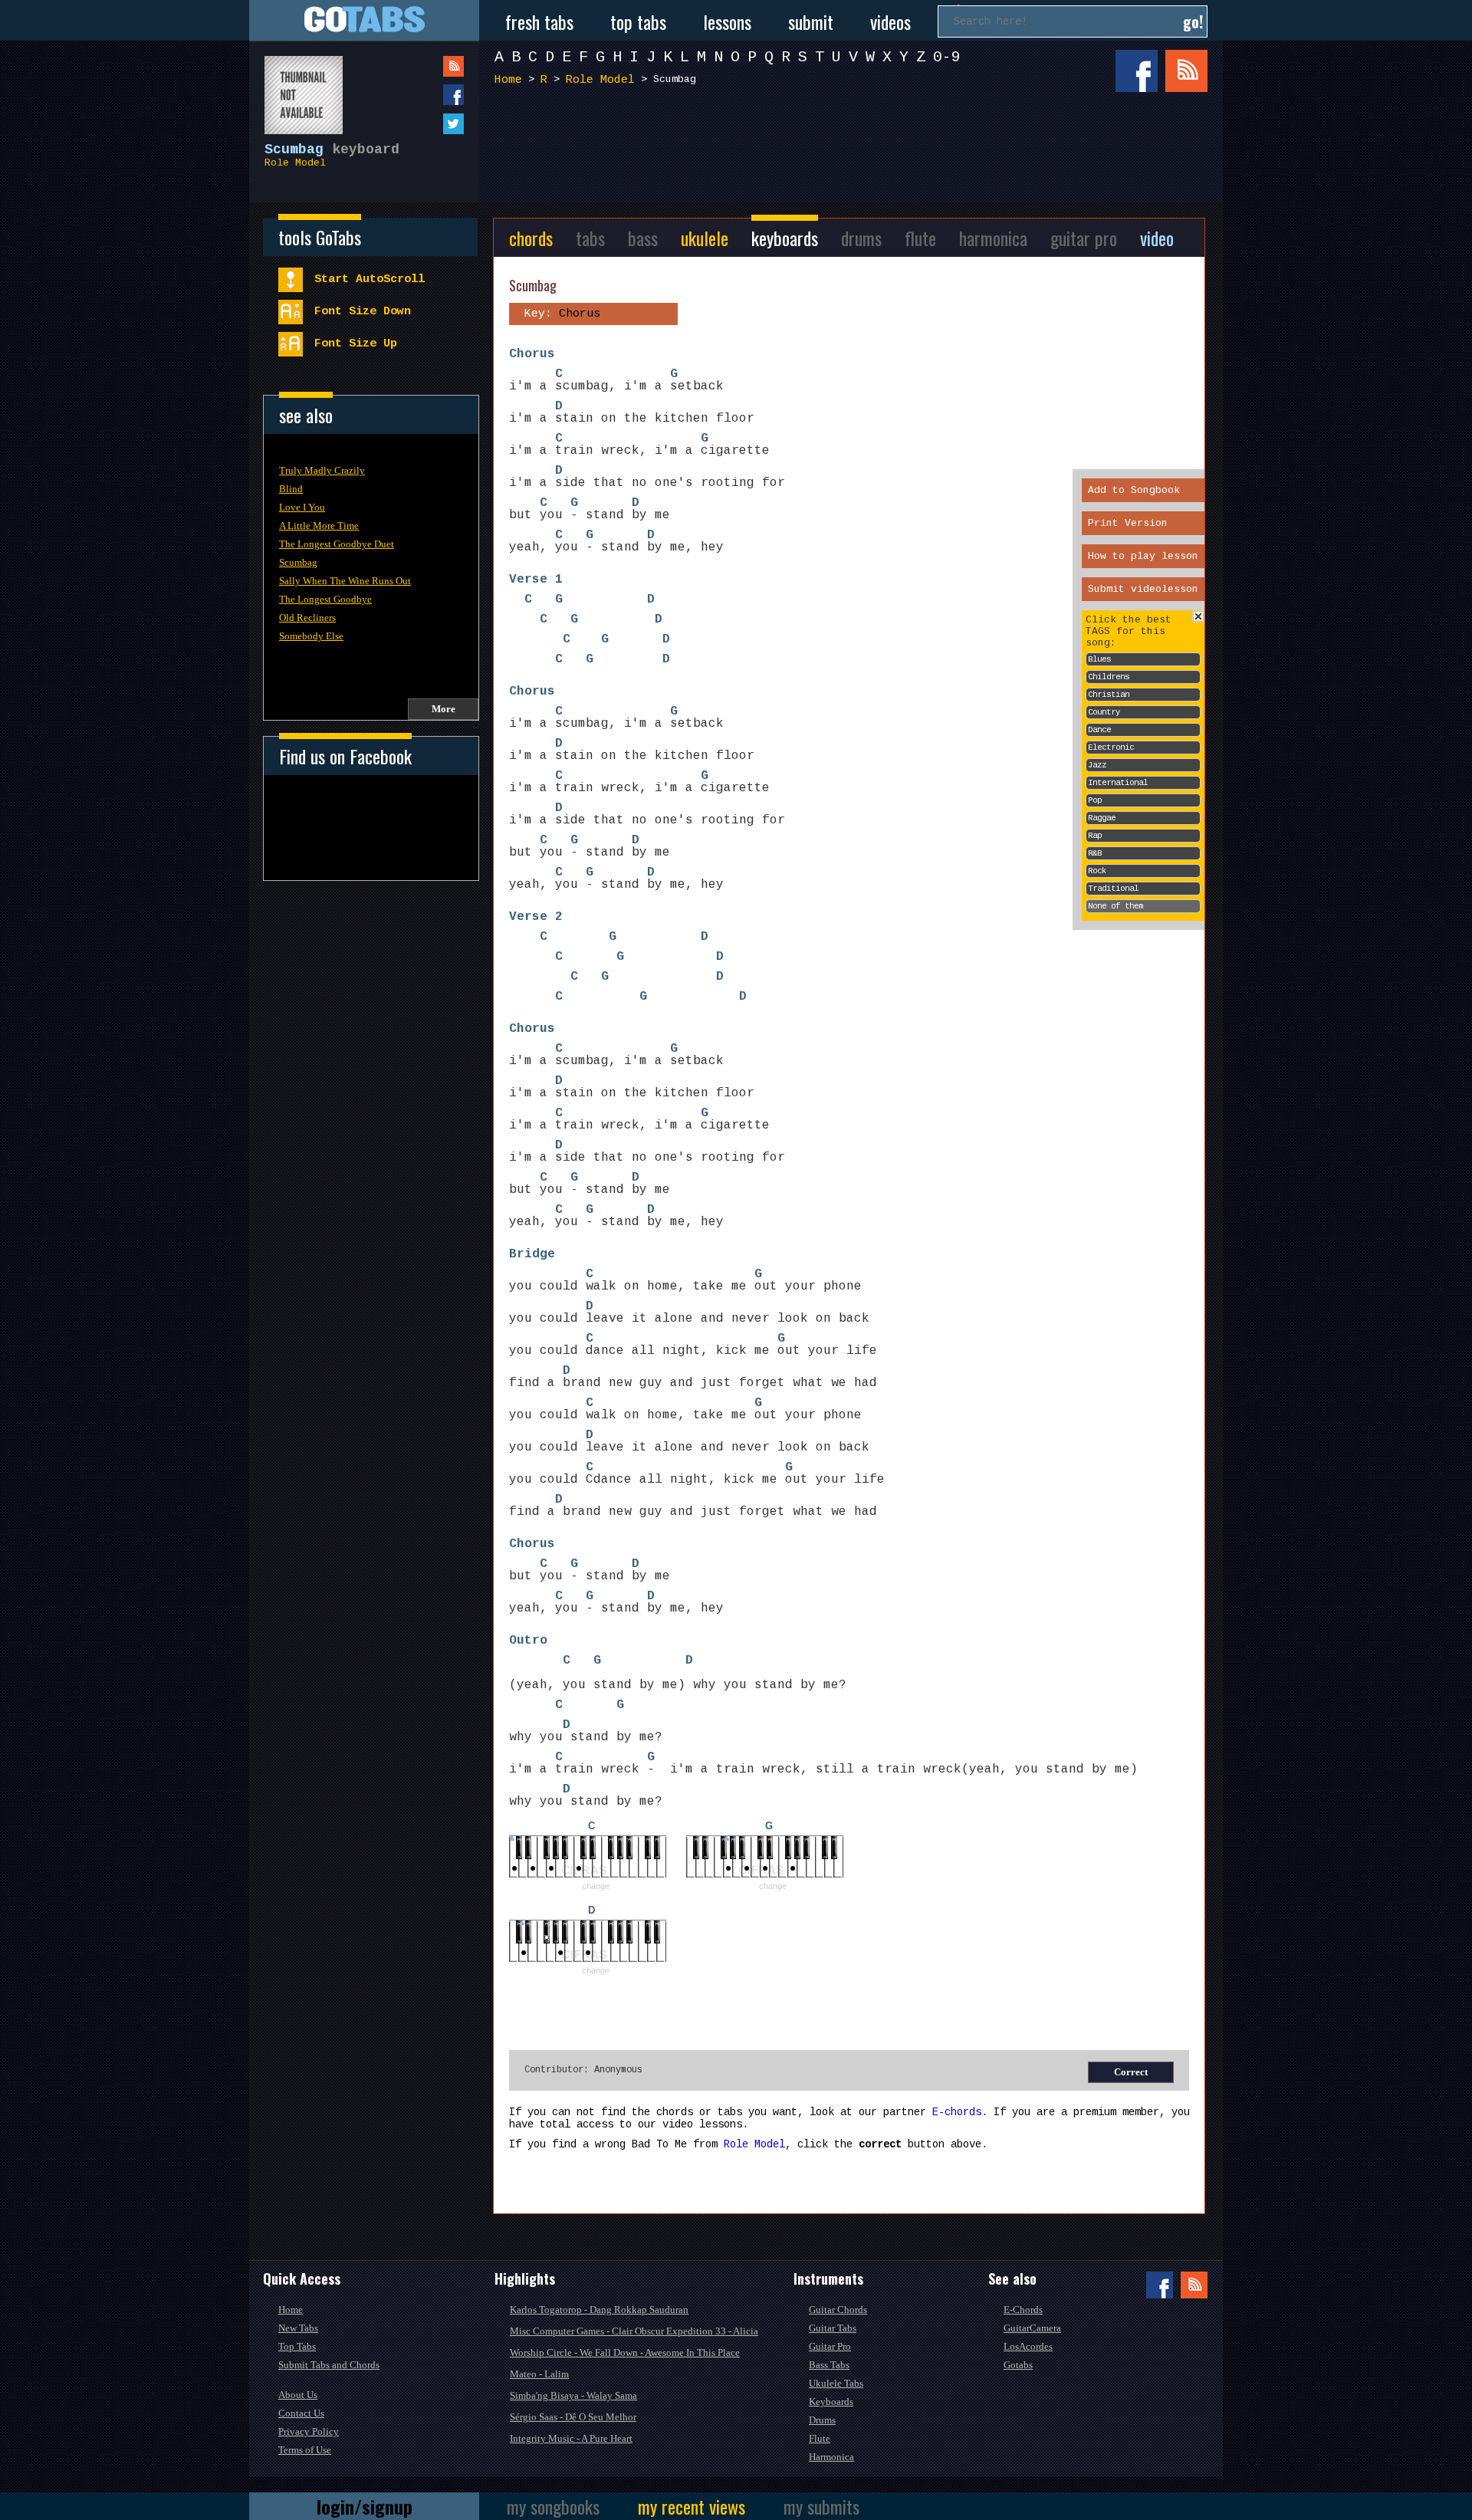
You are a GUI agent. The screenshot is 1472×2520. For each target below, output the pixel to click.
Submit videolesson (1143, 589)
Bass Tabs (829, 2365)
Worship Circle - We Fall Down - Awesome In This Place (625, 2352)
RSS (1186, 71)
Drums (822, 2420)
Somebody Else (311, 636)
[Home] (364, 20)
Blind (291, 489)
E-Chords (1023, 2310)
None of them (1115, 906)
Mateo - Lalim (539, 2374)
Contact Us (301, 2413)
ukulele (705, 238)
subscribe (422, 66)
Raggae (1102, 818)
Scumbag (298, 562)
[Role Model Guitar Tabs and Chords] (296, 87)
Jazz (1097, 765)
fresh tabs (539, 21)
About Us (298, 2395)
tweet (422, 124)
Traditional (1113, 889)
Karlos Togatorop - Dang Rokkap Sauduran (599, 2310)
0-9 (947, 57)
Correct (1131, 2072)
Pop (1095, 800)
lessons (727, 21)
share (422, 95)
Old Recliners (307, 618)
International (1118, 783)
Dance (1099, 730)
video (1157, 238)
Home (508, 80)
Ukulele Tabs (836, 2383)
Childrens (1109, 677)
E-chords (957, 2112)
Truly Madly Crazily (322, 470)
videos (890, 21)
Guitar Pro (830, 2346)
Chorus (532, 354)
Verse (528, 580)
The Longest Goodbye (325, 599)
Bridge (532, 1254)
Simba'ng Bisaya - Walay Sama (573, 2395)
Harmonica (831, 2457)
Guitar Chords (838, 2310)
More (444, 709)
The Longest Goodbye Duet (337, 544)
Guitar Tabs (833, 2328)
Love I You (302, 507)
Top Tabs (297, 2346)
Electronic (1111, 747)
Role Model (295, 163)
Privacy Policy (309, 2431)
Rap (1095, 836)
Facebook (1137, 71)
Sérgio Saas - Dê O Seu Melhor (573, 2417)
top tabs (638, 21)
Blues (1099, 659)
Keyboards (831, 2402)
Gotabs (1018, 2365)
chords (531, 238)
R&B (1095, 853)
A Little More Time (319, 526)
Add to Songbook (1134, 490)
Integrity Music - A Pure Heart (571, 2438)
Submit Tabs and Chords (329, 2365)
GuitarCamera (1032, 2328)
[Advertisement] (855, 152)
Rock (1097, 871)
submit (811, 21)
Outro (528, 1641)
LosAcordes (1028, 2346)
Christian (1109, 695)
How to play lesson (1143, 556)
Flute (820, 2438)
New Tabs (298, 2328)
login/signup (365, 2506)
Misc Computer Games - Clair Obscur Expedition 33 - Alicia (634, 2331)
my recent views (692, 2506)
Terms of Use (305, 2450)
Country (1104, 712)
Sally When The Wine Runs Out (345, 581)
